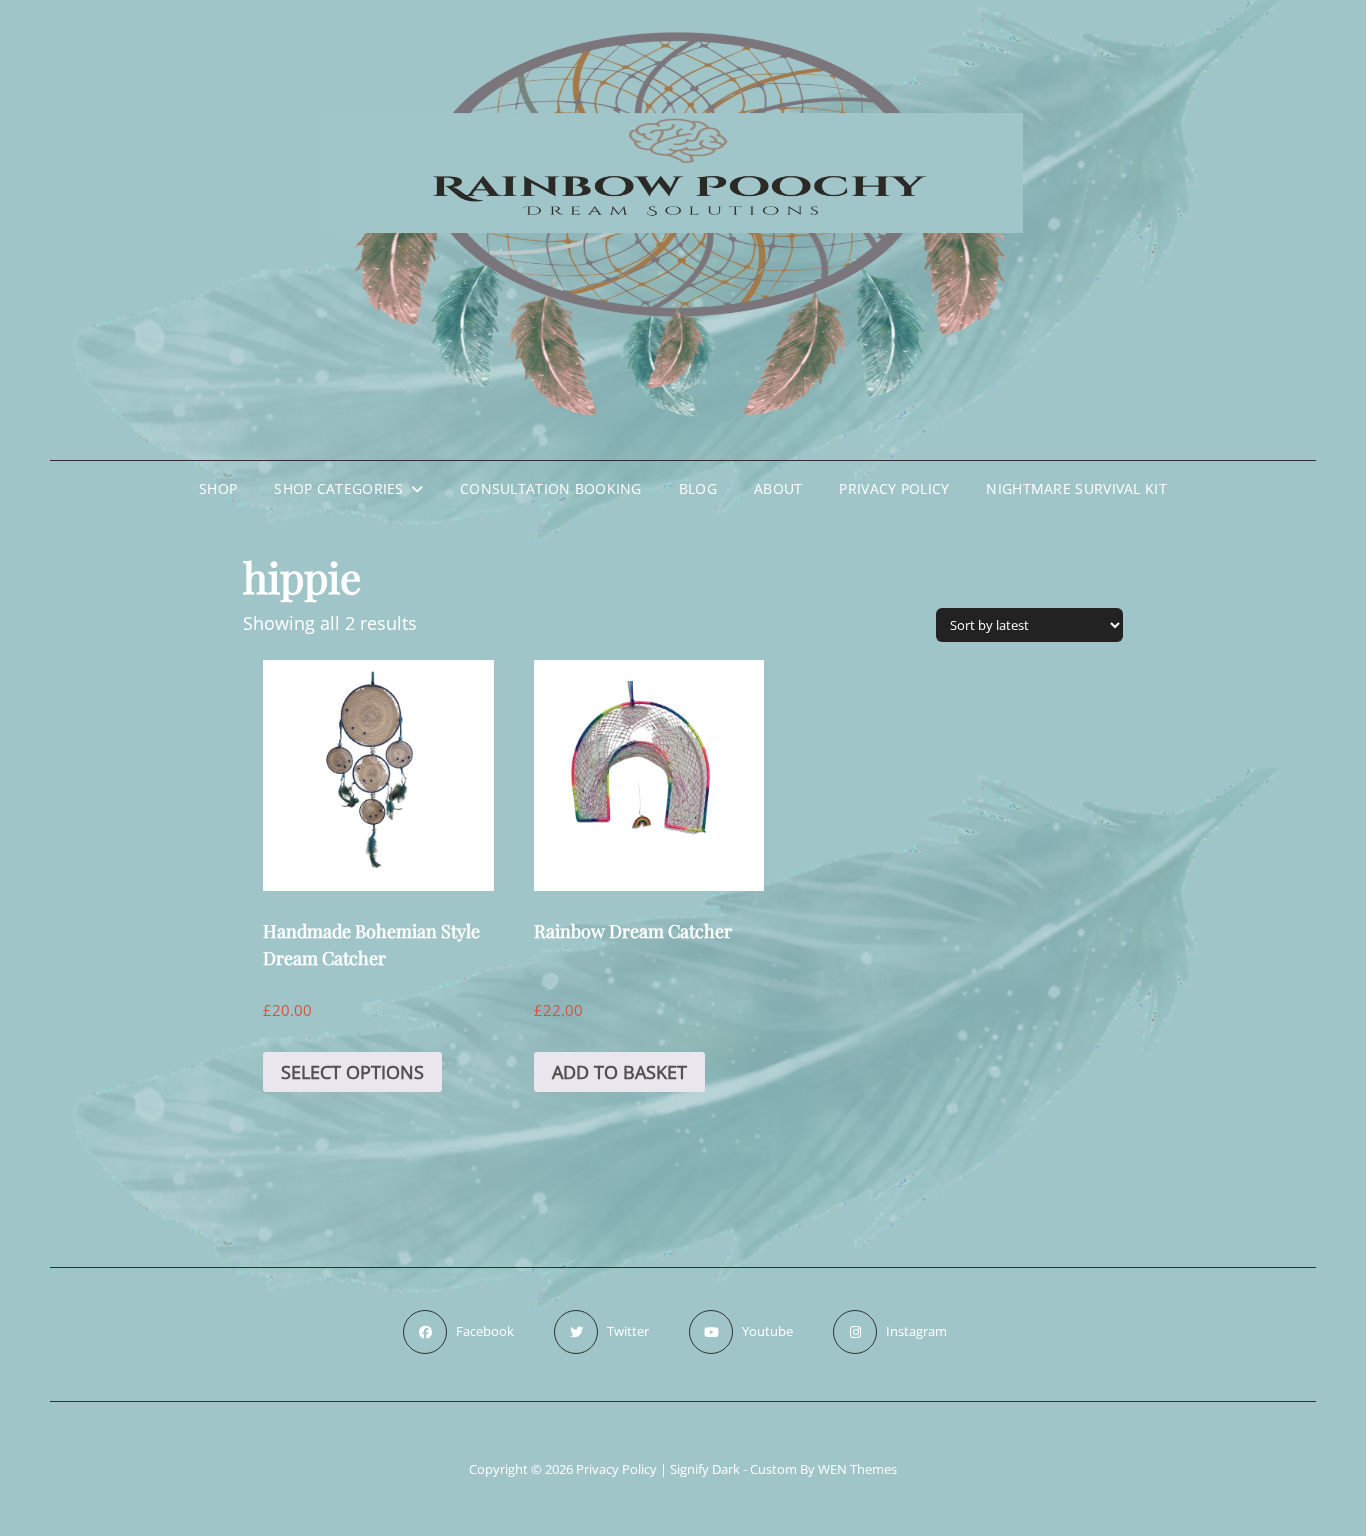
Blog (698, 488)
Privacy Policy (894, 488)
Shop (218, 488)
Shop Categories (338, 488)
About (778, 488)
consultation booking (551, 488)
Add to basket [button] (619, 1072)
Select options (352, 1072)
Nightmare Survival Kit (1076, 488)
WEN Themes (857, 1469)
